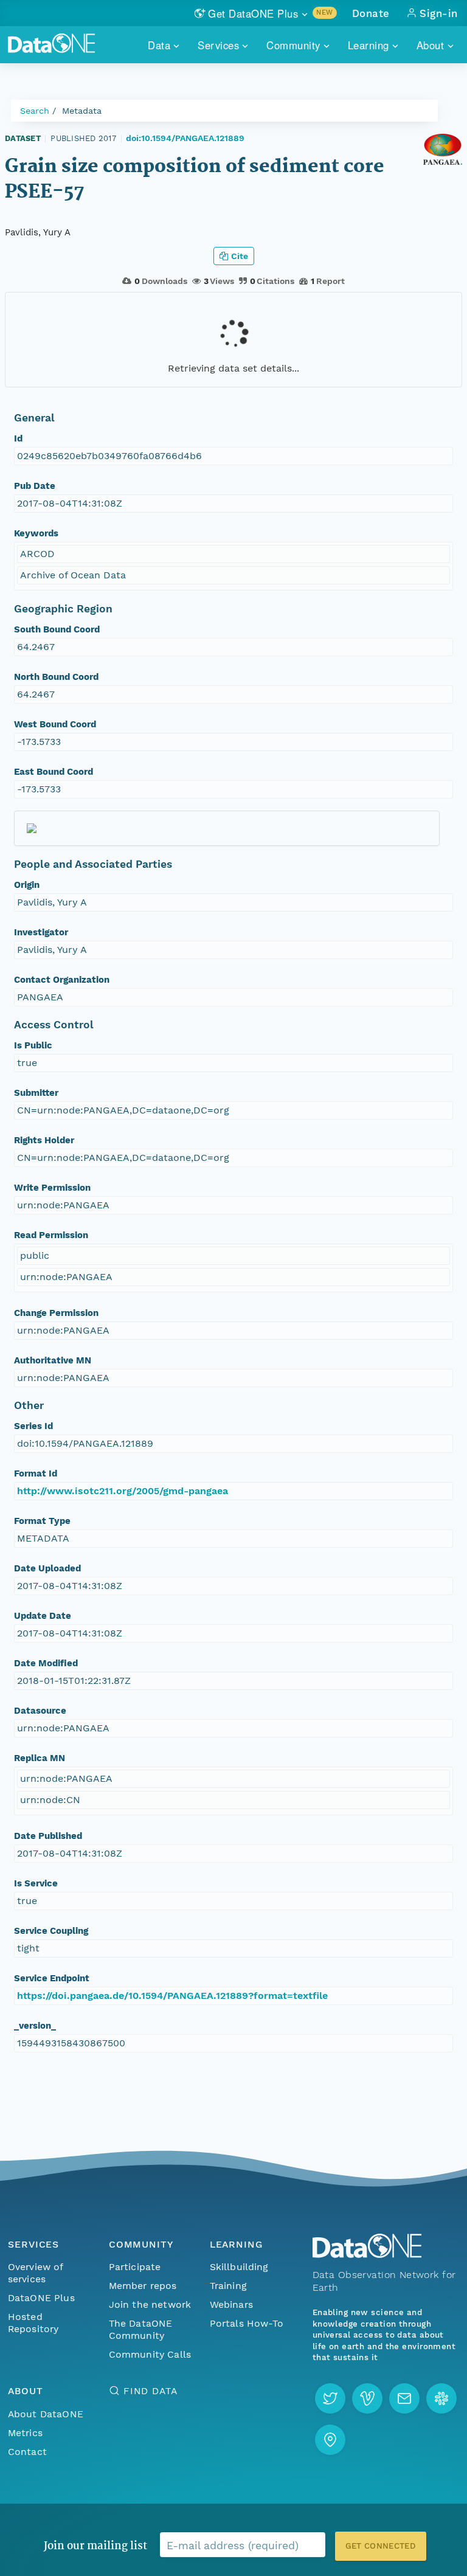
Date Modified (46, 1663)
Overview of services (36, 2273)
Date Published (48, 1836)
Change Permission (56, 1313)
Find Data (150, 2391)
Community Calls (150, 2354)
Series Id (33, 1426)
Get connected (381, 2546)
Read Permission (51, 1235)
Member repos (143, 2286)
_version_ (35, 2026)
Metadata (82, 111)
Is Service (36, 1883)
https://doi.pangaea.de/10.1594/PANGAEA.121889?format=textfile (172, 1996)
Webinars (231, 2304)
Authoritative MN (53, 1360)
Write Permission (52, 1188)
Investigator (41, 932)
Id (18, 438)
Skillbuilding (239, 2267)
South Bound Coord (57, 629)
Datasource (40, 1711)
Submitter (36, 1093)
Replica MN (40, 1758)
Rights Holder (44, 1140)
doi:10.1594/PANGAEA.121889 (185, 138)
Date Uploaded (47, 1568)
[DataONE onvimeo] (367, 2398)
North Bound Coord (56, 677)
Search (35, 111)
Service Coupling (51, 1931)
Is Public (33, 1045)
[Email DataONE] (404, 2398)
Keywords (36, 533)
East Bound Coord (54, 772)
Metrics (25, 2433)
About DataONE (46, 2414)
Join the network (150, 2304)
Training (228, 2286)
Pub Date (35, 486)
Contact (27, 2452)
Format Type (42, 1521)
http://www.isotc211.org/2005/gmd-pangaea (123, 1491)
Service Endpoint (52, 1978)
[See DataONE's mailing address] (330, 2440)
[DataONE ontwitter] (330, 2398)
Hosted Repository (33, 2323)
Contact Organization (62, 980)
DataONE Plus (41, 2298)
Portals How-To (247, 2323)
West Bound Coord (55, 724)
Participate (135, 2267)
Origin (27, 885)
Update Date (43, 1616)
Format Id (36, 1473)
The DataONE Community (141, 2329)
